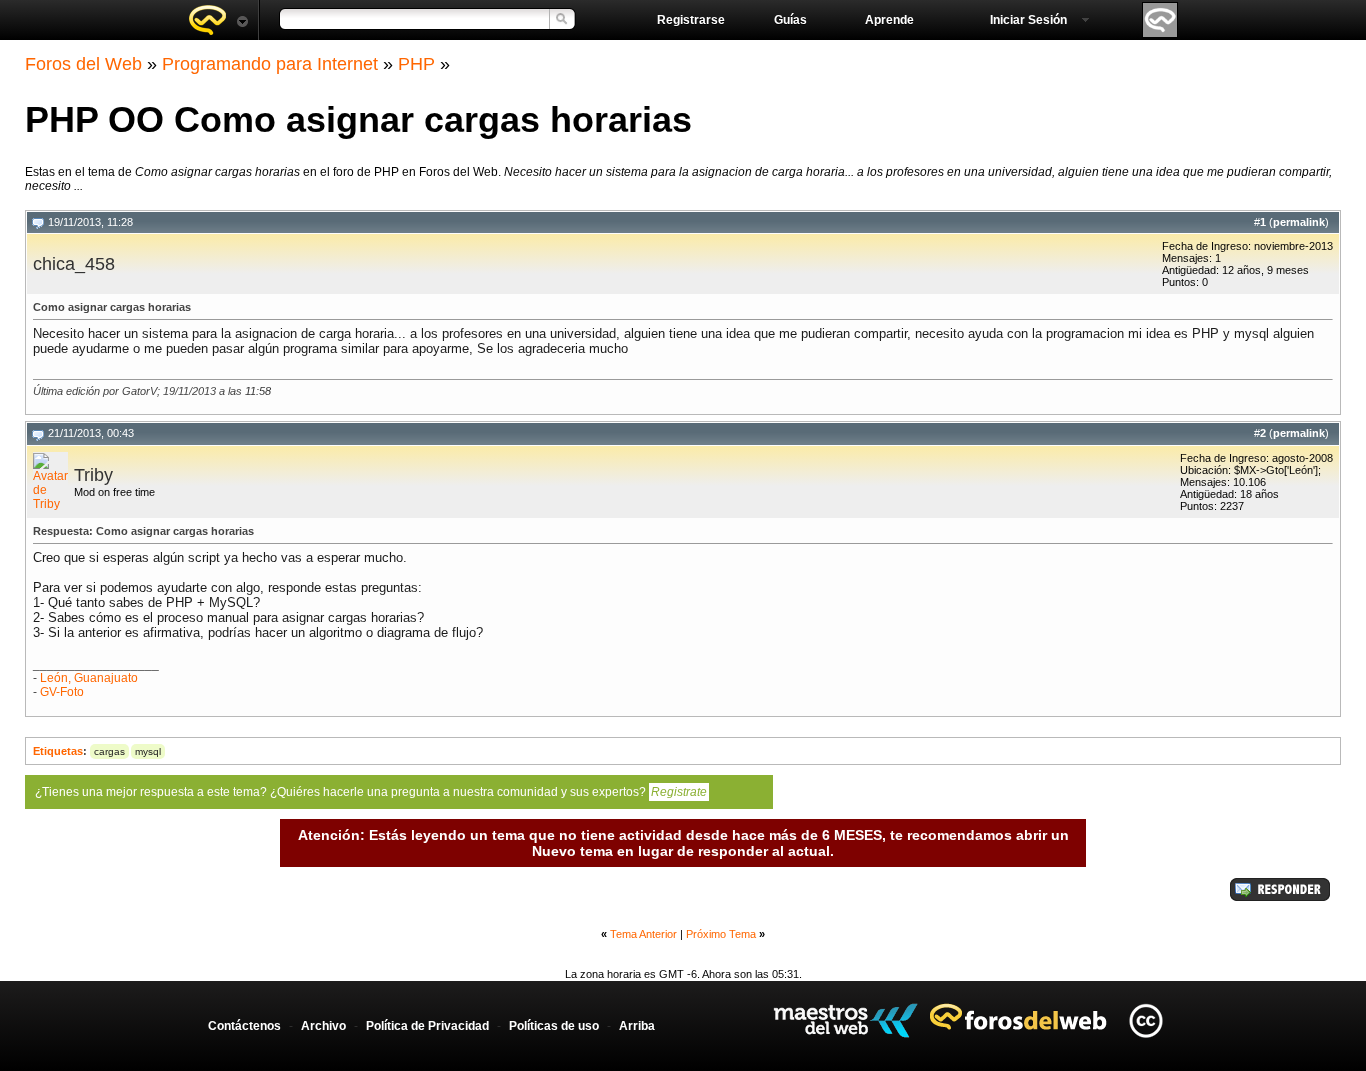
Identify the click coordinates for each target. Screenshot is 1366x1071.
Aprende (889, 20)
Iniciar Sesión (1028, 20)
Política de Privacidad (427, 1026)
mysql (148, 751)
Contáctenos (244, 1026)
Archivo (323, 1026)
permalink (1299, 222)
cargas (109, 751)
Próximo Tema (721, 934)
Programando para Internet (270, 64)
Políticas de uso (554, 1026)
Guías (790, 20)
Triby (93, 475)
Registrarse (691, 20)
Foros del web (218, 20)
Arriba (637, 1026)
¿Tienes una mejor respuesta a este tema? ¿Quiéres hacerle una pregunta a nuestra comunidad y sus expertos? (371, 792)
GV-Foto (62, 692)
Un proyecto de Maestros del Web (845, 1020)
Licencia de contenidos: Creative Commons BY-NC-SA (1145, 1020)
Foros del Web (83, 64)
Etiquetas (58, 751)
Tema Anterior (643, 934)
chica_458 (74, 264)
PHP (416, 64)
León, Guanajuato (89, 678)
